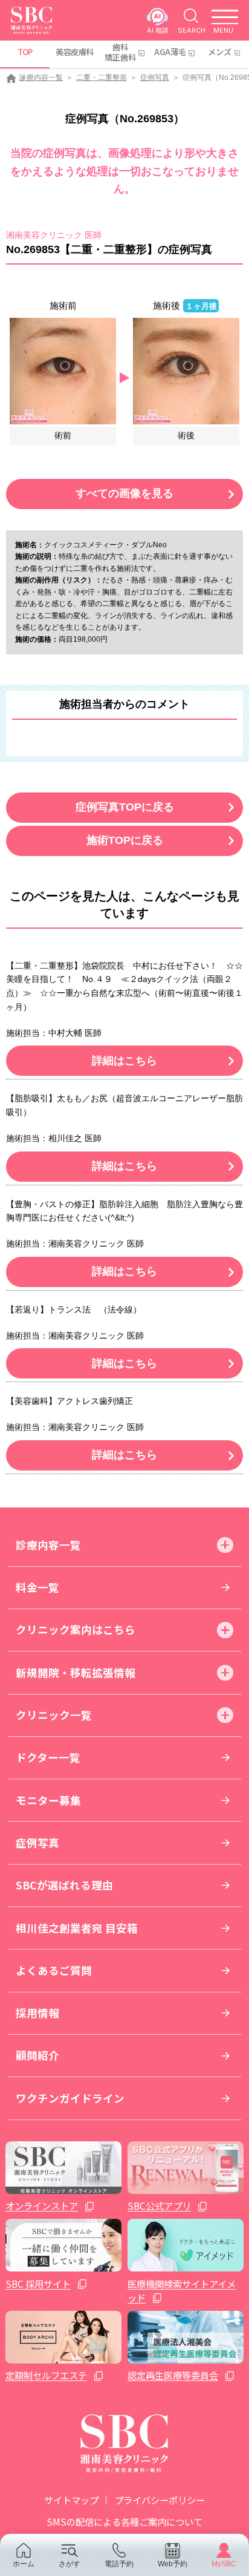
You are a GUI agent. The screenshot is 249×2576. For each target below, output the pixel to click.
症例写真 (155, 77)
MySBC (224, 2564)
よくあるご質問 (54, 1970)
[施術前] (63, 370)
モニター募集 (48, 1800)
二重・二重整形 (102, 77)
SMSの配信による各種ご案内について (124, 2522)
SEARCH (192, 30)
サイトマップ (71, 2500)
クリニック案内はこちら (76, 1629)
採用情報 (37, 2013)
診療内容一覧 (41, 77)
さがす (70, 2564)
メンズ (220, 52)
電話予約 (119, 2564)
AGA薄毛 (170, 52)
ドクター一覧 (48, 1757)
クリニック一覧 (54, 1715)
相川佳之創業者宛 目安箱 (77, 1928)
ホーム (24, 2564)
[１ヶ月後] (186, 370)
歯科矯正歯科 (120, 52)
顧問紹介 (37, 2055)
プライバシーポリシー (160, 2500)
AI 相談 (158, 30)
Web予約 (173, 2564)
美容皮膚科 (74, 52)
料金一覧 (37, 1587)
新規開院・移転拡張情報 (76, 1672)
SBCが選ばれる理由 (64, 1885)
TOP (25, 52)
